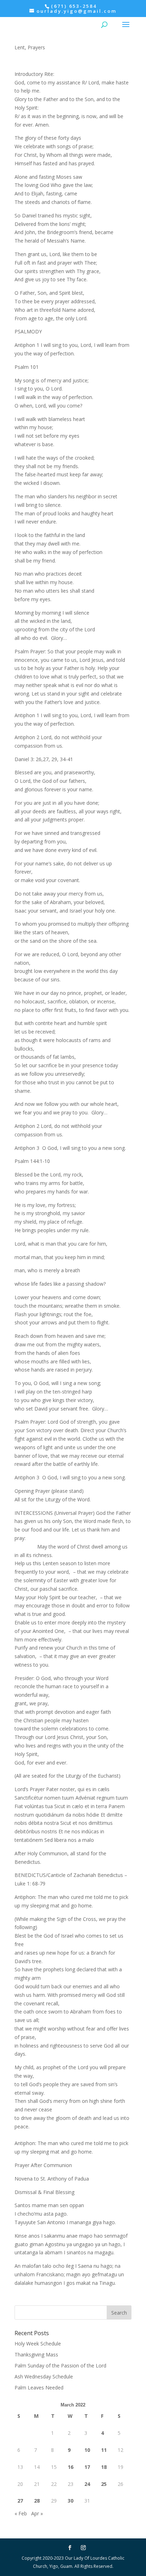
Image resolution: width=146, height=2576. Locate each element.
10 (87, 2450)
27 (20, 2501)
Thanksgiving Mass (36, 2355)
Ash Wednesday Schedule (44, 2376)
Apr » (37, 2513)
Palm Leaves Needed (39, 2387)
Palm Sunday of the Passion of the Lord (60, 2366)
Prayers (36, 47)
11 (104, 2450)
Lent (20, 47)
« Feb (21, 2513)
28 (37, 2501)
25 (104, 2484)
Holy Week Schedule (38, 2344)
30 (71, 2501)
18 (104, 2467)
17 (87, 2467)
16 (71, 2467)
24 (87, 2484)
